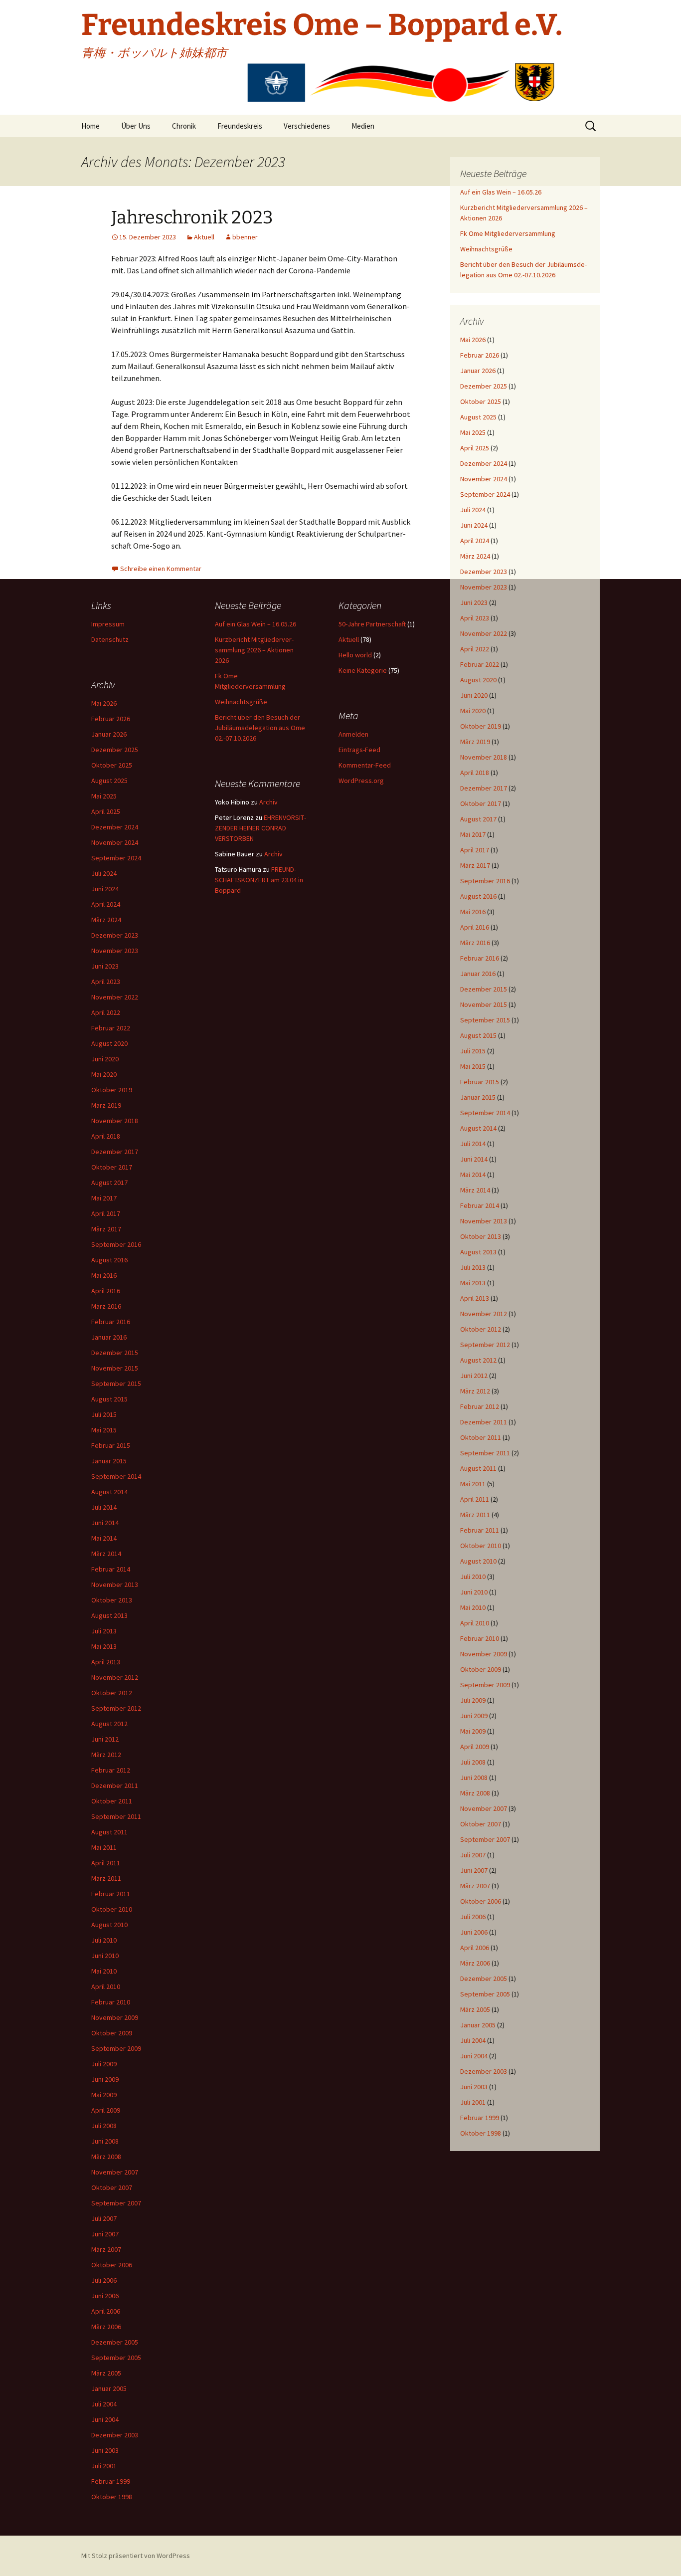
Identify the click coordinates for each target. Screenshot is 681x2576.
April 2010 (475, 1623)
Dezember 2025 (484, 386)
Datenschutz (110, 639)
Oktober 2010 (481, 1546)
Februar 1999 (480, 2118)
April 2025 (475, 448)
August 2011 (478, 1468)
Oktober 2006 (481, 1901)
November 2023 (484, 587)
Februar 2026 (480, 355)
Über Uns (136, 126)
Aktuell (204, 237)
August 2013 (478, 1252)
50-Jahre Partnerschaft (372, 624)
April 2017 (475, 850)
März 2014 (475, 1190)
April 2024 (475, 541)
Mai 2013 (473, 1283)
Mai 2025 (473, 432)
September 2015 (485, 1020)
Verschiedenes (307, 126)
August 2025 (478, 417)
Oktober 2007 (481, 1824)
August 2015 (478, 1035)
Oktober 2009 (481, 1669)
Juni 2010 (474, 1592)
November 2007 (484, 1808)
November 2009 (484, 1654)
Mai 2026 (473, 340)
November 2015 (484, 1004)
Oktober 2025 (481, 401)
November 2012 (484, 1314)
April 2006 (475, 1948)
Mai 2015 (473, 1066)
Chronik (184, 126)
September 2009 (485, 1685)
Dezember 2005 (484, 1979)
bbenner (245, 237)
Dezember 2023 (484, 572)
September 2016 (485, 881)
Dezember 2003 (484, 2071)
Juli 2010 (473, 1577)
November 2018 (484, 757)
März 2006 (475, 1963)
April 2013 (475, 1298)
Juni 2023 (474, 602)
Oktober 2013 (481, 1236)
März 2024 (475, 556)
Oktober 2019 (481, 726)
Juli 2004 (473, 2040)
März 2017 (475, 865)
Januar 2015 (478, 1097)
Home (90, 126)
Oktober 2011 (481, 1437)
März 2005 (475, 2009)
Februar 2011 (480, 1530)
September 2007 (485, 1839)
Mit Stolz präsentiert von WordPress (136, 2556)
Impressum (108, 624)
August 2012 (478, 1360)
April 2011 (475, 1499)
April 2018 (475, 773)
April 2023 (475, 618)
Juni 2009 (474, 1716)
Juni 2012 (474, 1376)
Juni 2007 (474, 1870)
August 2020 (478, 680)
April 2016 (475, 927)
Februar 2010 (480, 1638)
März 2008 (475, 1793)
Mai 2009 (473, 1731)
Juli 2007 (473, 1855)
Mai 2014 (473, 1175)
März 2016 (475, 943)
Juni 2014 (474, 1159)
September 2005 (485, 1994)
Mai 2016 (473, 912)
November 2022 (484, 633)
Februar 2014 (480, 1205)
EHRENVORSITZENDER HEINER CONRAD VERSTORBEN (260, 828)
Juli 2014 (473, 1144)
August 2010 (478, 1561)
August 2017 (478, 819)
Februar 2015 (480, 1082)
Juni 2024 (474, 525)
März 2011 (475, 1515)
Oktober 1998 (481, 2133)
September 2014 (485, 1113)
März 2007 (475, 1886)
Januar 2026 (478, 371)
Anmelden (353, 734)
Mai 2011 (473, 1484)
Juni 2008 (474, 1778)
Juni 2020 (474, 695)
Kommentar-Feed (365, 765)
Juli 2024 (473, 510)
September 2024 (485, 494)
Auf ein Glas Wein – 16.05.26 (501, 192)
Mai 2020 (473, 711)
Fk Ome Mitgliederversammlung (508, 233)
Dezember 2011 (484, 1422)
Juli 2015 (473, 1051)
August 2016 (478, 896)
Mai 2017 (473, 834)
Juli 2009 (473, 1700)
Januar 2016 (478, 974)
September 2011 (485, 1453)
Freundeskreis (240, 126)
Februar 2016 (480, 958)
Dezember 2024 (484, 463)
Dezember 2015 (484, 989)
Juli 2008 (473, 1762)
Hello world (355, 655)
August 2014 (478, 1128)
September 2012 (485, 1345)
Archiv (268, 802)
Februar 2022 (480, 664)
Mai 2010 (473, 1607)
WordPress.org (361, 781)
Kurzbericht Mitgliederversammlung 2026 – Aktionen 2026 (254, 650)
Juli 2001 (473, 2102)
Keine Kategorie (363, 670)
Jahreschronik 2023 (192, 217)
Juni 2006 (474, 1932)
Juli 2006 (473, 1917)
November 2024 (484, 479)
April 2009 (475, 1747)
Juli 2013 (473, 1267)
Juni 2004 (474, 2056)
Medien (363, 126)
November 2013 (484, 1221)
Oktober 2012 (481, 1329)
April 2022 (475, 649)
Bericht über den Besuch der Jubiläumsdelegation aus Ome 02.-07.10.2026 (260, 728)
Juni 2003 (474, 2087)
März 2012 (475, 1391)
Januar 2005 (478, 2025)
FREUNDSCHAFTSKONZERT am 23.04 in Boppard (259, 880)
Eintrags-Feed (359, 750)
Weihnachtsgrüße (486, 249)
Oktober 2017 (481, 803)
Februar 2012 (480, 1406)
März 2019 (475, 742)
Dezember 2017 (484, 788)
